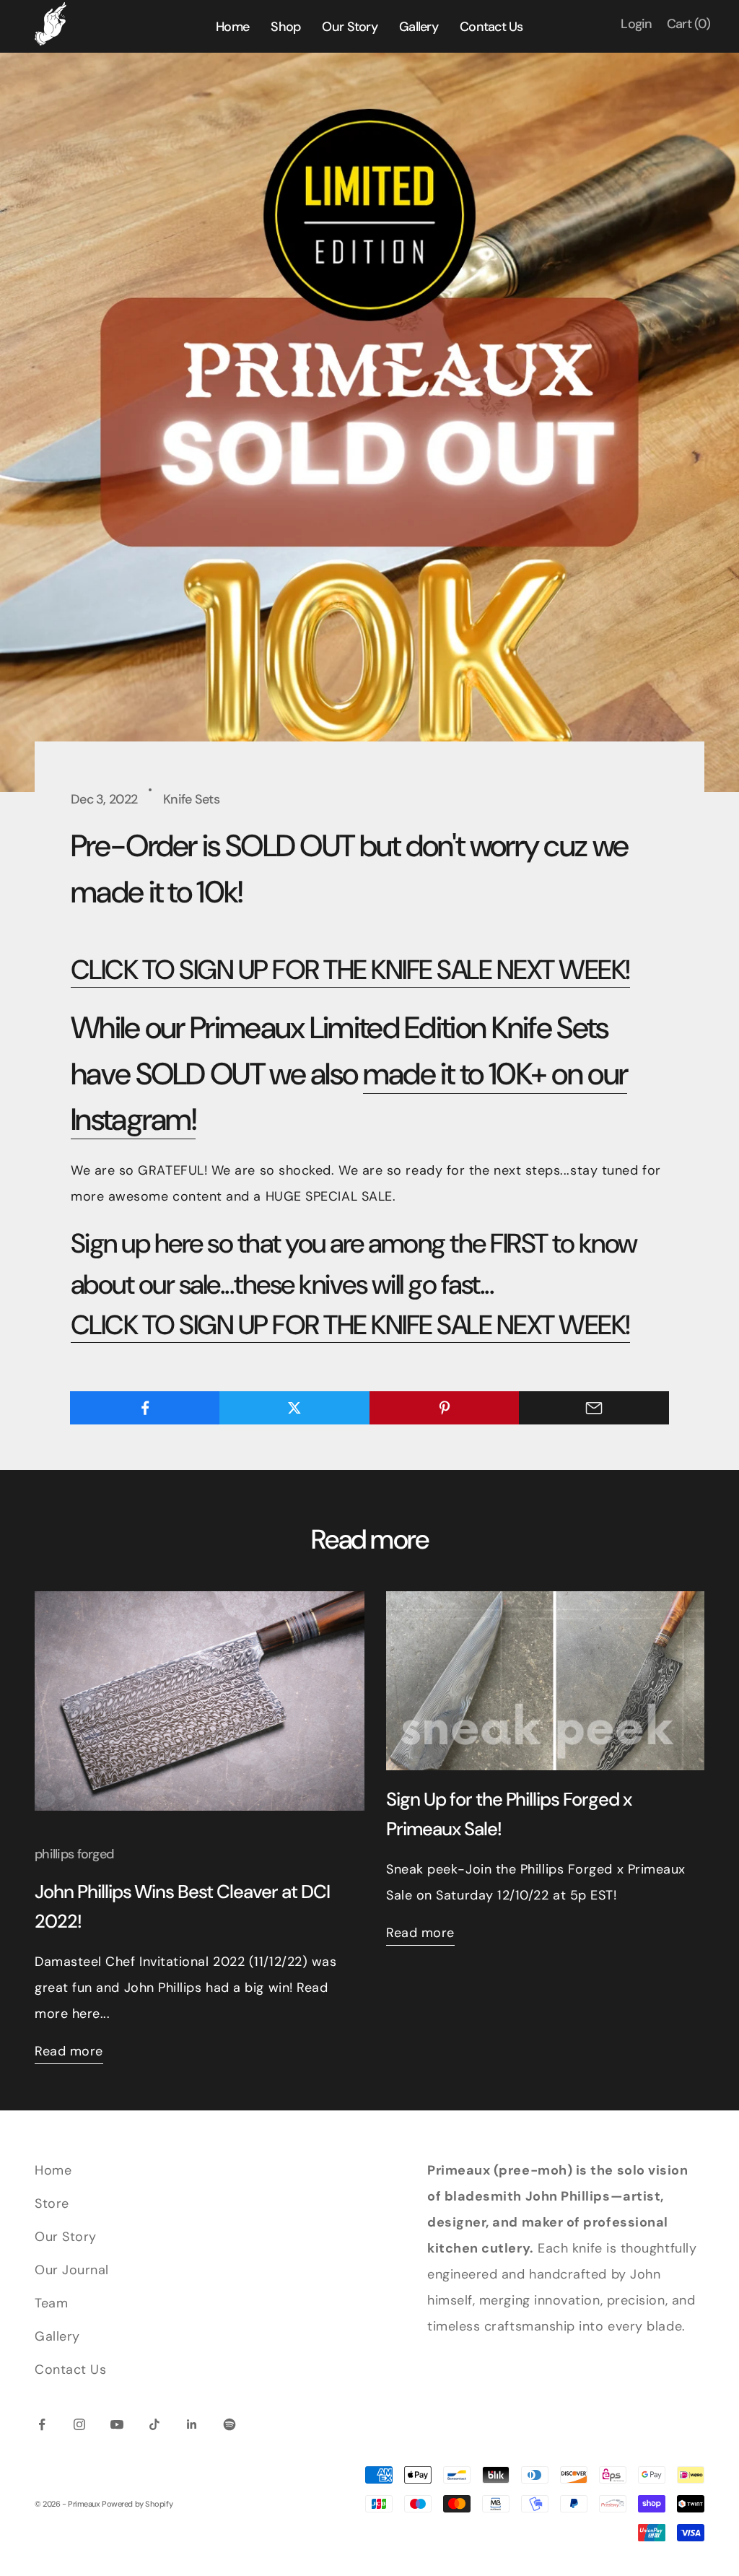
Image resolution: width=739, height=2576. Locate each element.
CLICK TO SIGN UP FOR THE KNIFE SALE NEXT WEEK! (350, 970)
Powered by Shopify (137, 2504)
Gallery (57, 2336)
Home (53, 2170)
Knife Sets (191, 799)
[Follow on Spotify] (229, 2424)
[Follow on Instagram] (79, 2424)
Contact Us (70, 2370)
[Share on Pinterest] (445, 1408)
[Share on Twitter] (294, 1408)
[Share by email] (594, 1408)
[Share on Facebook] (145, 1408)
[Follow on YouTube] (117, 2424)
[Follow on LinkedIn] (192, 2424)
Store (52, 2203)
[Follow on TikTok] (154, 2424)
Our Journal (72, 2270)
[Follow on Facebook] (42, 2424)
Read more (69, 2051)
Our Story (66, 2237)
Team (51, 2303)
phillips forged (74, 1854)
